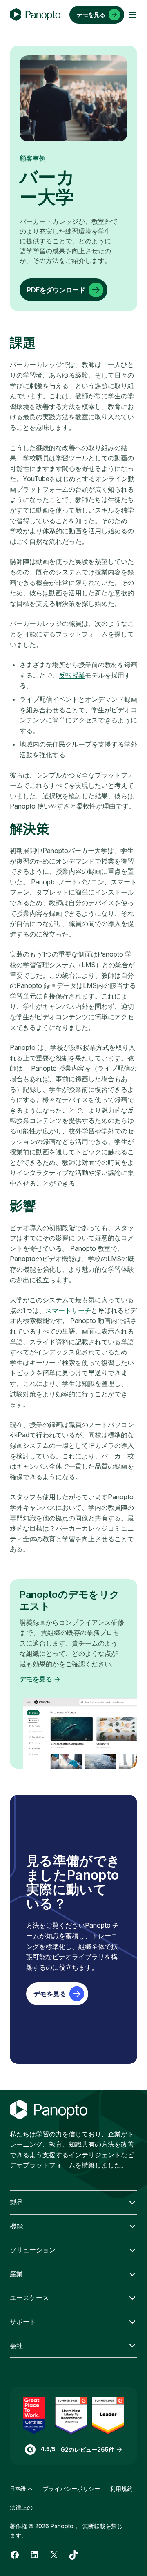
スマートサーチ (68, 1310)
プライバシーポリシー (71, 2489)
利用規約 (121, 2489)
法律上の (21, 2507)
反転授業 (72, 675)
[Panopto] (35, 15)
